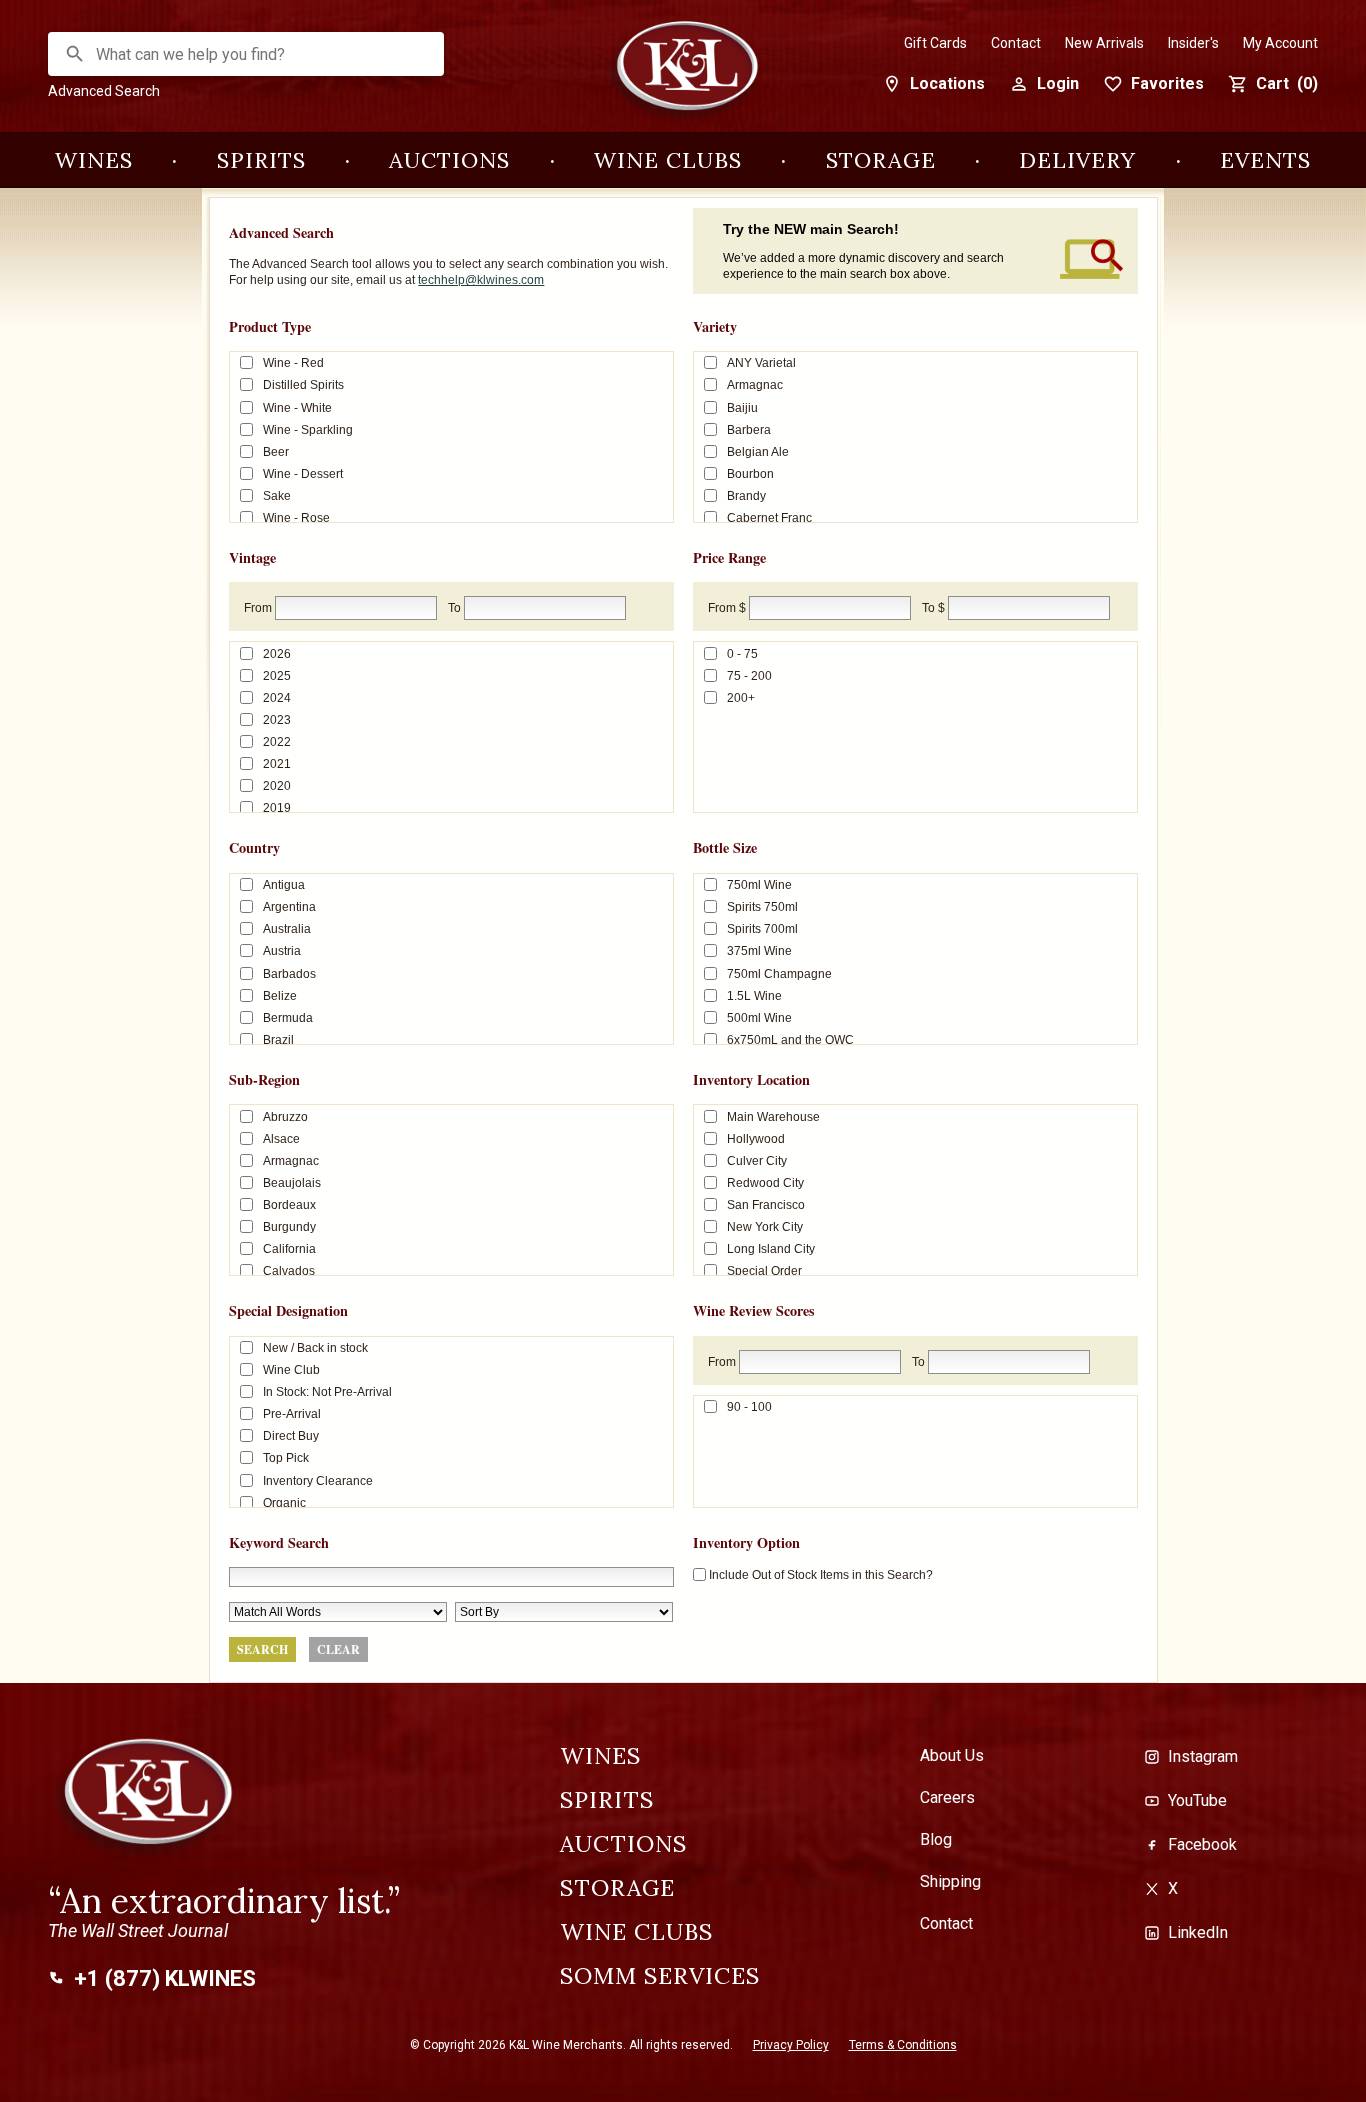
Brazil (278, 1039)
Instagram (1203, 1756)
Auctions (449, 160)
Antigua (284, 885)
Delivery (1077, 160)
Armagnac (755, 385)
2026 (277, 654)
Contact (1016, 43)
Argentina (289, 907)
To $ (933, 608)
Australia (287, 929)
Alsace (281, 1139)
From (258, 608)
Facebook (1202, 1844)
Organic (284, 1502)
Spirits (261, 160)
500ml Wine (759, 1017)
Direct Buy (291, 1436)
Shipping (950, 1882)
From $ (727, 608)
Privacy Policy (791, 2045)
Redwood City (765, 1183)
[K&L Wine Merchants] (683, 72)
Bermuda (288, 1017)
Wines (94, 160)
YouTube (1197, 1800)
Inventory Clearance (318, 1480)
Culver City (757, 1161)
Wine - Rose (296, 518)
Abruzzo (285, 1116)
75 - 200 (749, 676)
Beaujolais (292, 1183)
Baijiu (742, 407)
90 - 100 (749, 1407)
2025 (277, 676)
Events (1265, 160)
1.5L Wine (754, 995)
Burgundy (289, 1227)
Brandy (746, 496)
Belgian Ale (758, 451)
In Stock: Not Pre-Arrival (327, 1392)
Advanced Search (104, 91)
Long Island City (771, 1249)
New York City (765, 1227)
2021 (277, 764)
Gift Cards (935, 43)
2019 (277, 808)
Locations (947, 83)
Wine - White (297, 407)
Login (1058, 83)
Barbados (289, 973)
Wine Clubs (668, 160)
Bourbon (750, 473)
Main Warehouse (773, 1116)
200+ (741, 698)
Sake (277, 496)
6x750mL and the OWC (790, 1039)
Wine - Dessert (303, 473)
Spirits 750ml (762, 907)
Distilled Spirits (303, 385)
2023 (277, 720)
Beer (276, 451)
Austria (282, 951)
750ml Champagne (779, 973)
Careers (947, 1798)
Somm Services (660, 1976)
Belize (280, 995)
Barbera (749, 429)
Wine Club (291, 1370)
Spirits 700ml (762, 929)
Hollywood (756, 1139)
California (289, 1249)
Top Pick (286, 1458)
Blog (936, 1840)
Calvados (289, 1271)
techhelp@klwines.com (481, 280)
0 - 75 (742, 654)
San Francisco (766, 1205)
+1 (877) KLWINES (165, 1979)
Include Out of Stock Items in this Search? (821, 1575)
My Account (1280, 43)
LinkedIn (1198, 1932)
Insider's (1193, 43)
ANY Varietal (761, 363)
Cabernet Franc (769, 518)
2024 (277, 698)
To (454, 608)
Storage (881, 160)
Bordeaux (289, 1205)
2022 (277, 742)
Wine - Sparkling (308, 429)
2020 (277, 786)
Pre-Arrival (292, 1414)
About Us (952, 1756)
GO (75, 54)
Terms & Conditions (903, 2045)
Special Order (764, 1271)
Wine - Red (293, 363)
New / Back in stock (315, 1348)
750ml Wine (759, 885)
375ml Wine (759, 951)
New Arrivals (1104, 43)
